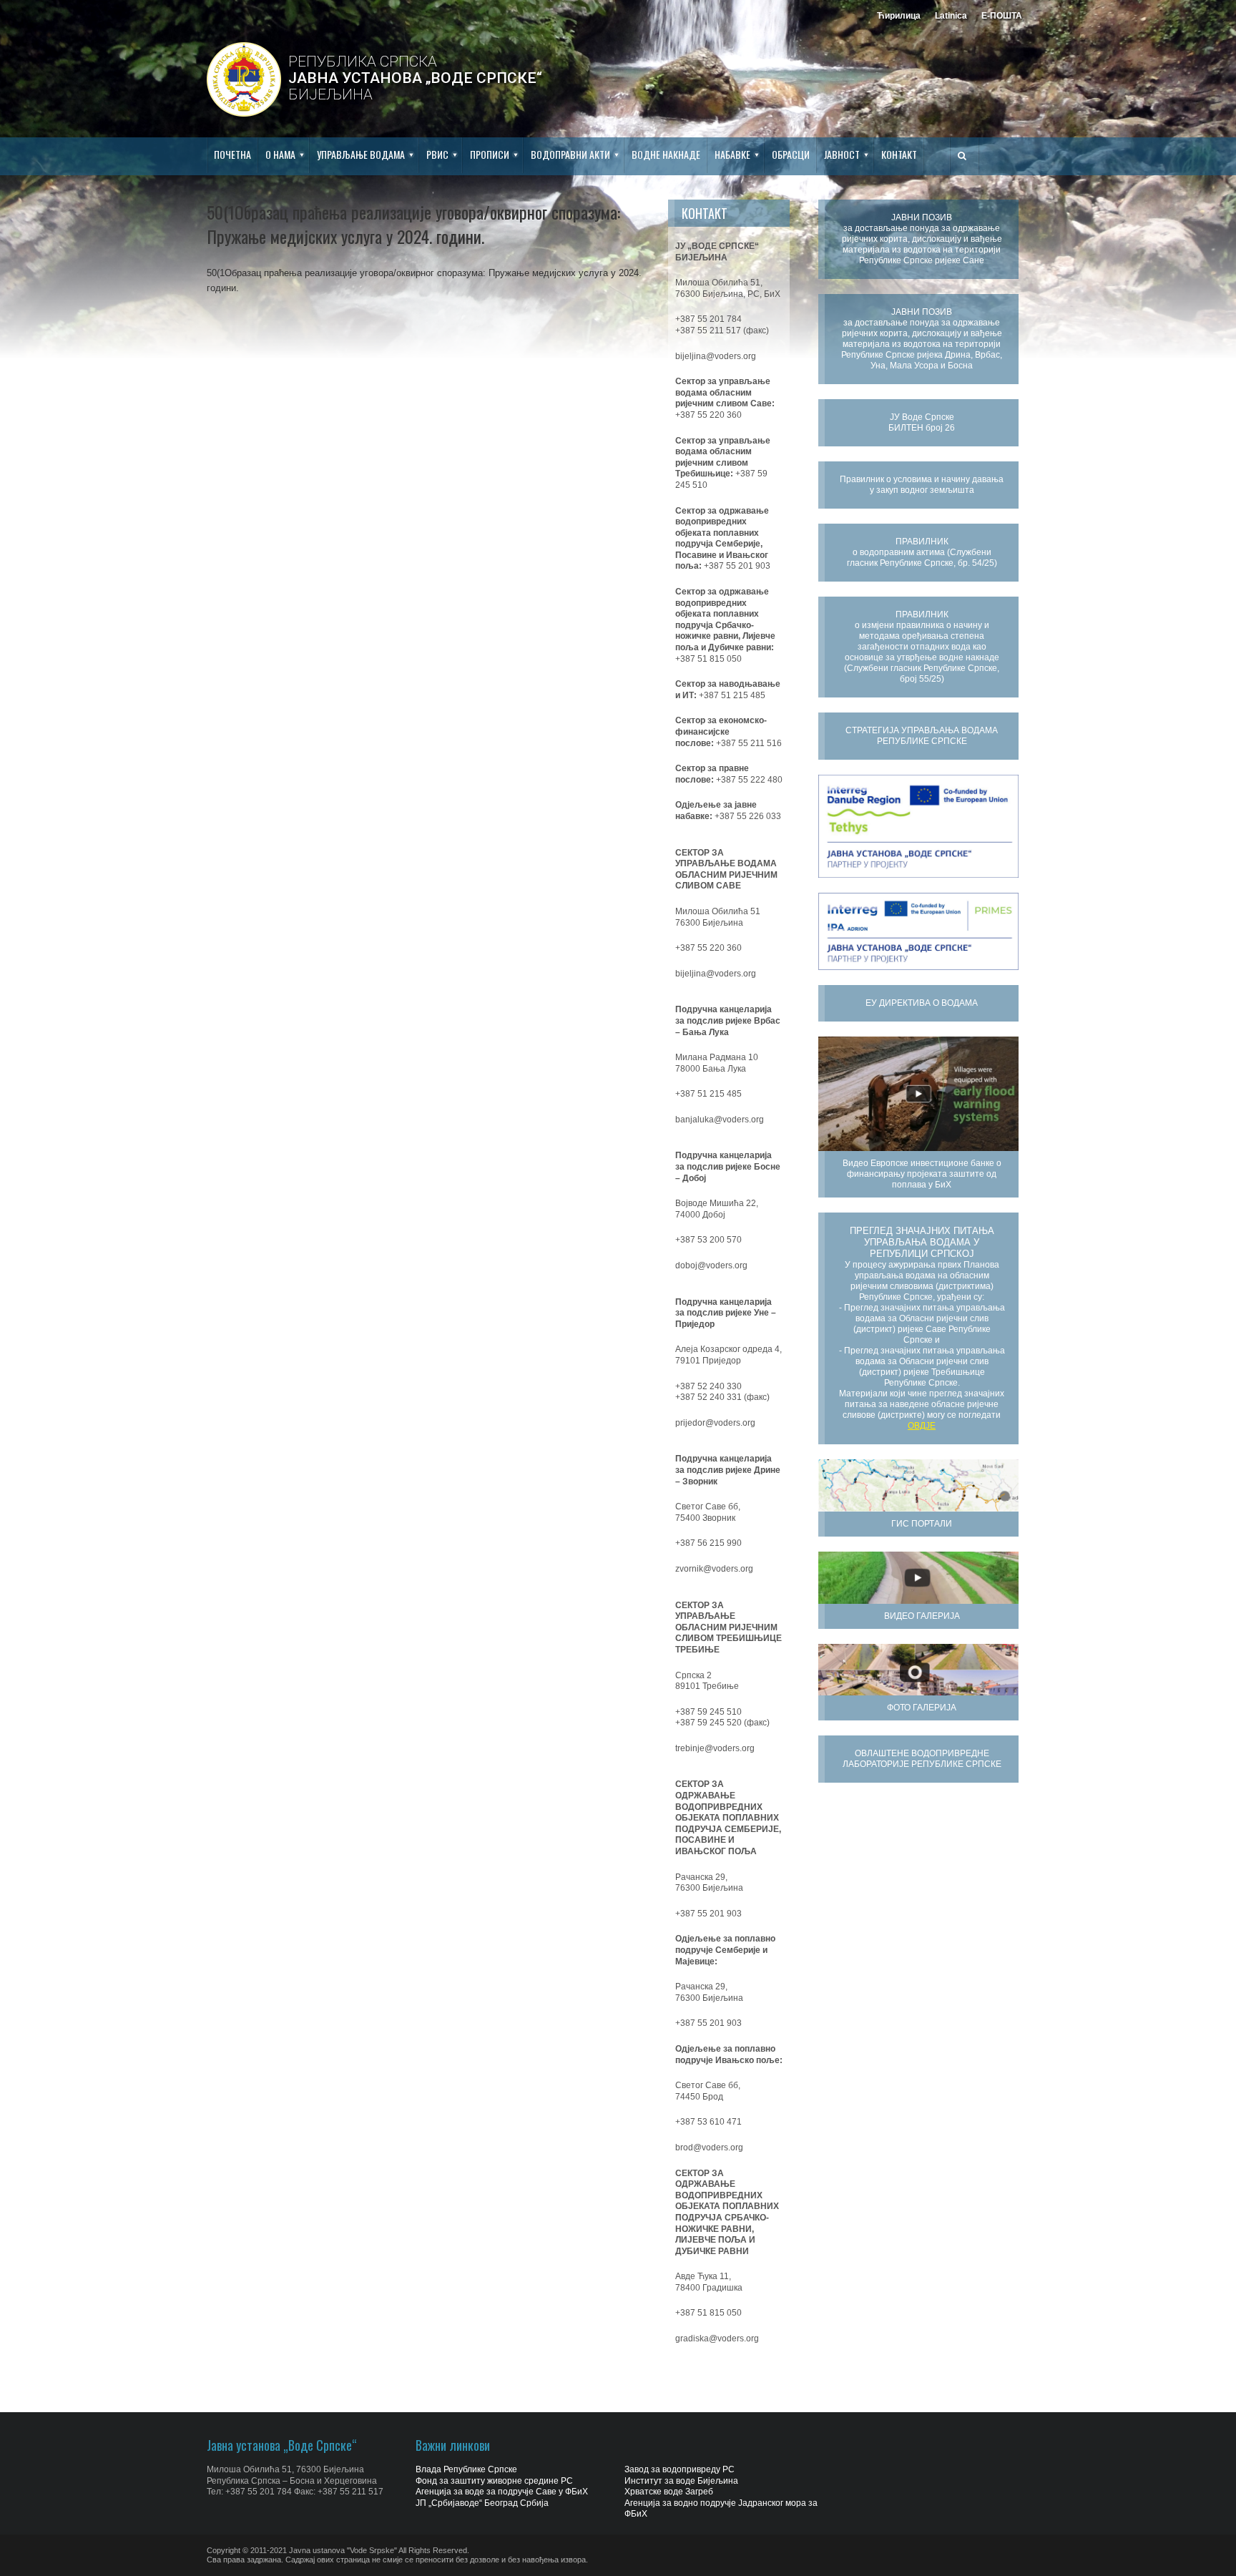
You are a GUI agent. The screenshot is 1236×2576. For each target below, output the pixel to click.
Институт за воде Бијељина (681, 2481)
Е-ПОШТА (1002, 16)
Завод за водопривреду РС (680, 2469)
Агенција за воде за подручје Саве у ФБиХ (502, 2492)
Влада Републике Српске (466, 2469)
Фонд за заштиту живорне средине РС (494, 2481)
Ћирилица (899, 16)
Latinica (951, 16)
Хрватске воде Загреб (669, 2492)
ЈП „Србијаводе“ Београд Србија (482, 2503)
